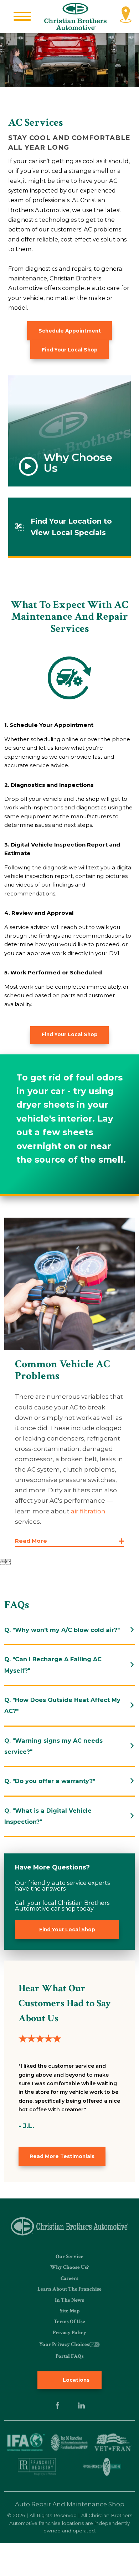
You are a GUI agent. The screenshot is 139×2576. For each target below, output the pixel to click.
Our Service (69, 2257)
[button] (22, 16)
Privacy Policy (69, 2333)
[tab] (70, 1630)
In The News (69, 2300)
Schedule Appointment (70, 331)
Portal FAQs (70, 2356)
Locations (75, 2380)
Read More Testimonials (62, 2156)
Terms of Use (69, 2322)
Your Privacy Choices (64, 2344)
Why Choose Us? (69, 2267)
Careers (69, 2278)
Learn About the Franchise (69, 2289)
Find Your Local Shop (70, 350)
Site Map (70, 2311)
